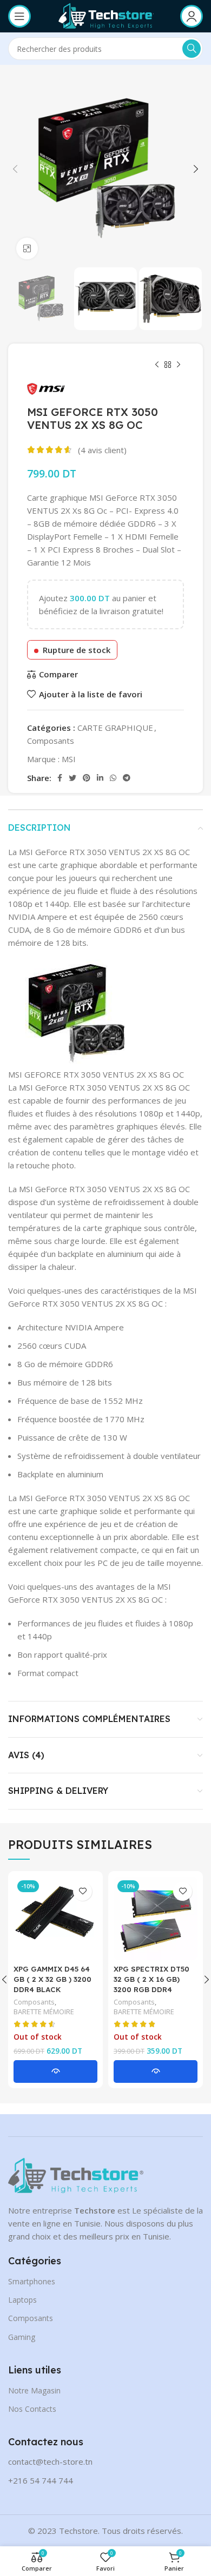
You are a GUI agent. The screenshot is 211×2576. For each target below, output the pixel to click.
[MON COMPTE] (192, 16)
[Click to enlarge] (27, 248)
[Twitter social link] (72, 778)
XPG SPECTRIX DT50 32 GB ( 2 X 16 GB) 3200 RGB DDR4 (151, 1979)
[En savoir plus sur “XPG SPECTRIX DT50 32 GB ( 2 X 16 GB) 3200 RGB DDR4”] (156, 2071)
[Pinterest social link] (87, 778)
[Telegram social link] (127, 778)
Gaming (22, 2337)
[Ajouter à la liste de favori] (83, 1891)
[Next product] (179, 365)
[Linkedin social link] (100, 778)
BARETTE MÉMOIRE (44, 2012)
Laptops (22, 2300)
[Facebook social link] (60, 778)
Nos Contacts (32, 2409)
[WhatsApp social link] (113, 778)
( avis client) (102, 450)
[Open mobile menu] (19, 16)
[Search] (192, 49)
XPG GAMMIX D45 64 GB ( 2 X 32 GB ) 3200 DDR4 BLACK (52, 1979)
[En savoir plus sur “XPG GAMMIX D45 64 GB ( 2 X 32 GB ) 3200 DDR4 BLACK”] (55, 2071)
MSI (69, 759)
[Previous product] (157, 365)
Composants (51, 741)
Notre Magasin (34, 2390)
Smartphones (32, 2281)
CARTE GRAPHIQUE (115, 728)
